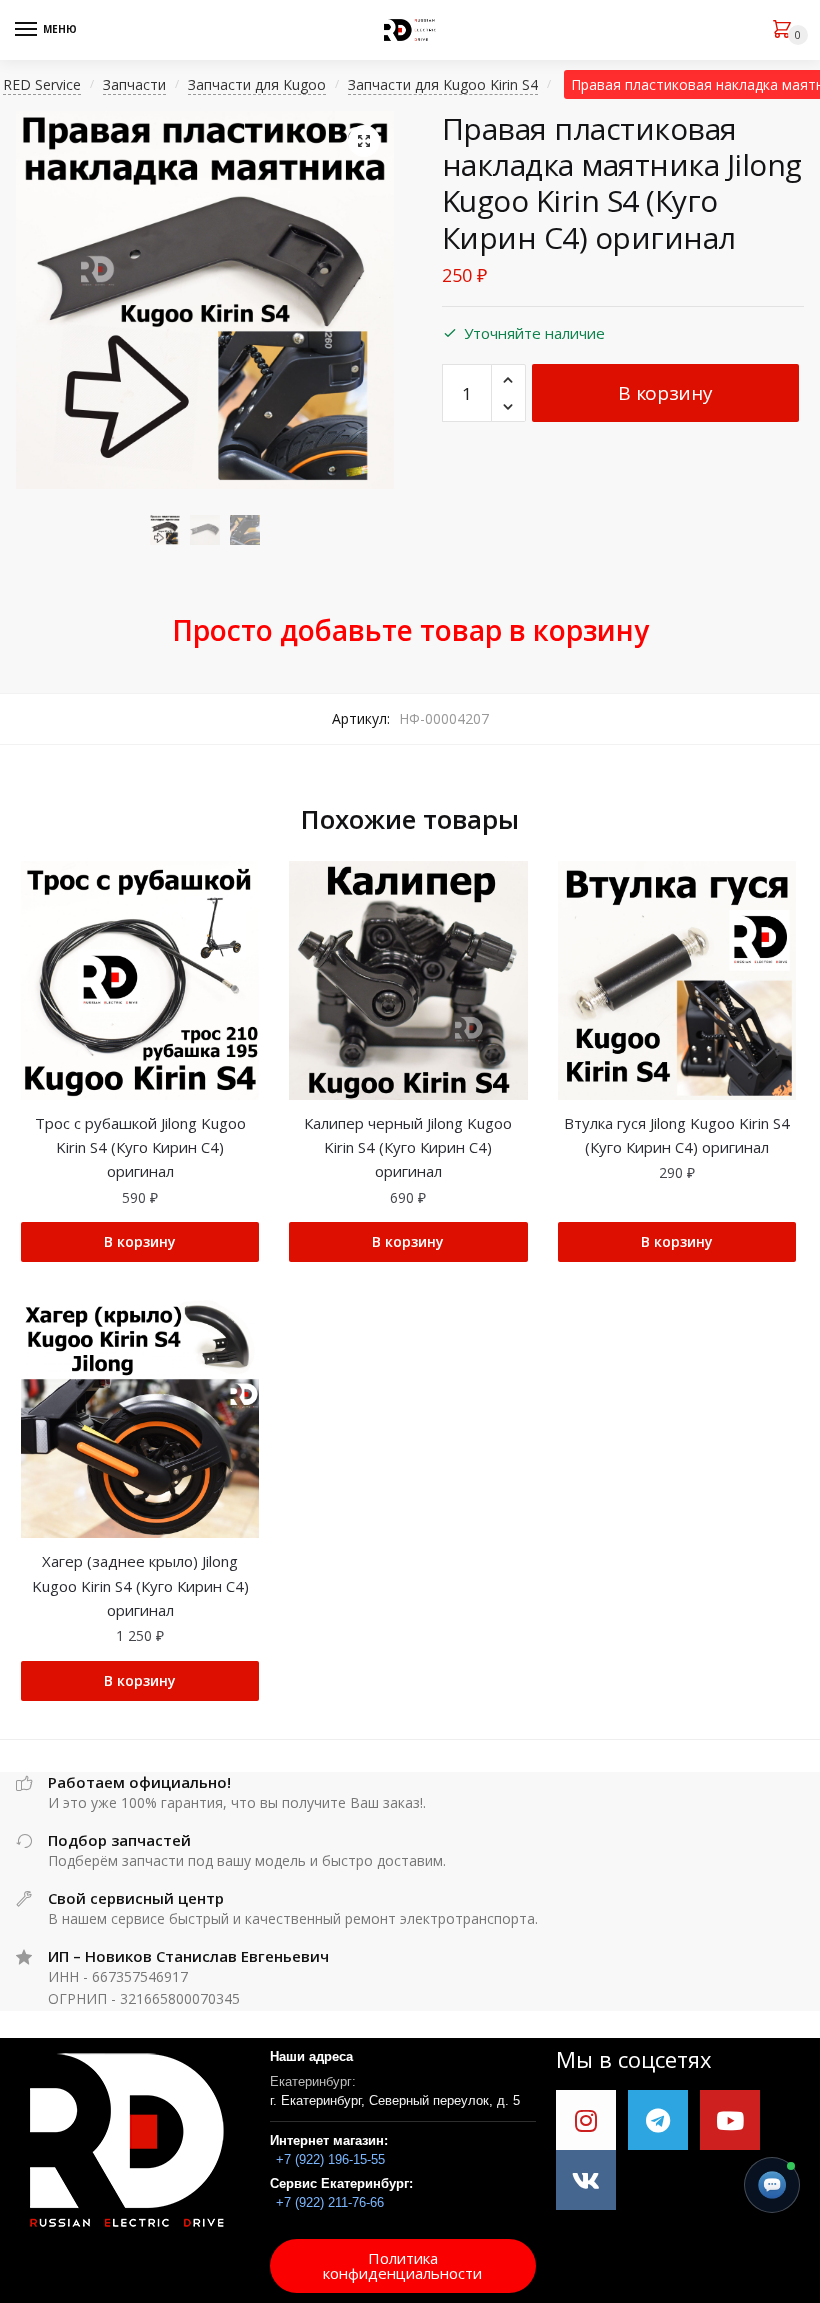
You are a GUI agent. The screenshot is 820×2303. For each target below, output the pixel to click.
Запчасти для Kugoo (257, 84)
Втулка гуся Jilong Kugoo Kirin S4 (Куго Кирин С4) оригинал (677, 1135)
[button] (403, 2266)
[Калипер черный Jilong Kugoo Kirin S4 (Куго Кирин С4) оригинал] (408, 980)
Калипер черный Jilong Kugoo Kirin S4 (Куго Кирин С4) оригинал (408, 1147)
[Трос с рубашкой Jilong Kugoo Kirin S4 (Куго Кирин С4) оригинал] (140, 980)
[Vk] (586, 2180)
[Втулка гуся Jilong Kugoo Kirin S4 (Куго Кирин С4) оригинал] (677, 980)
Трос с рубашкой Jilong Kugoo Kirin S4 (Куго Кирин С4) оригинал (140, 1147)
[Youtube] (730, 2120)
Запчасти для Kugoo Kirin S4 (443, 84)
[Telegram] (658, 2120)
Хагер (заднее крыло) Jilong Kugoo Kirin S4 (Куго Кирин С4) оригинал (140, 1585)
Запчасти (134, 84)
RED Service (42, 84)
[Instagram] (586, 2120)
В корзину (665, 393)
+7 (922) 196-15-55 (330, 2159)
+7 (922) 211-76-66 (330, 2202)
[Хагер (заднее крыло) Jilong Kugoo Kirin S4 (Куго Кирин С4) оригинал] (140, 1419)
